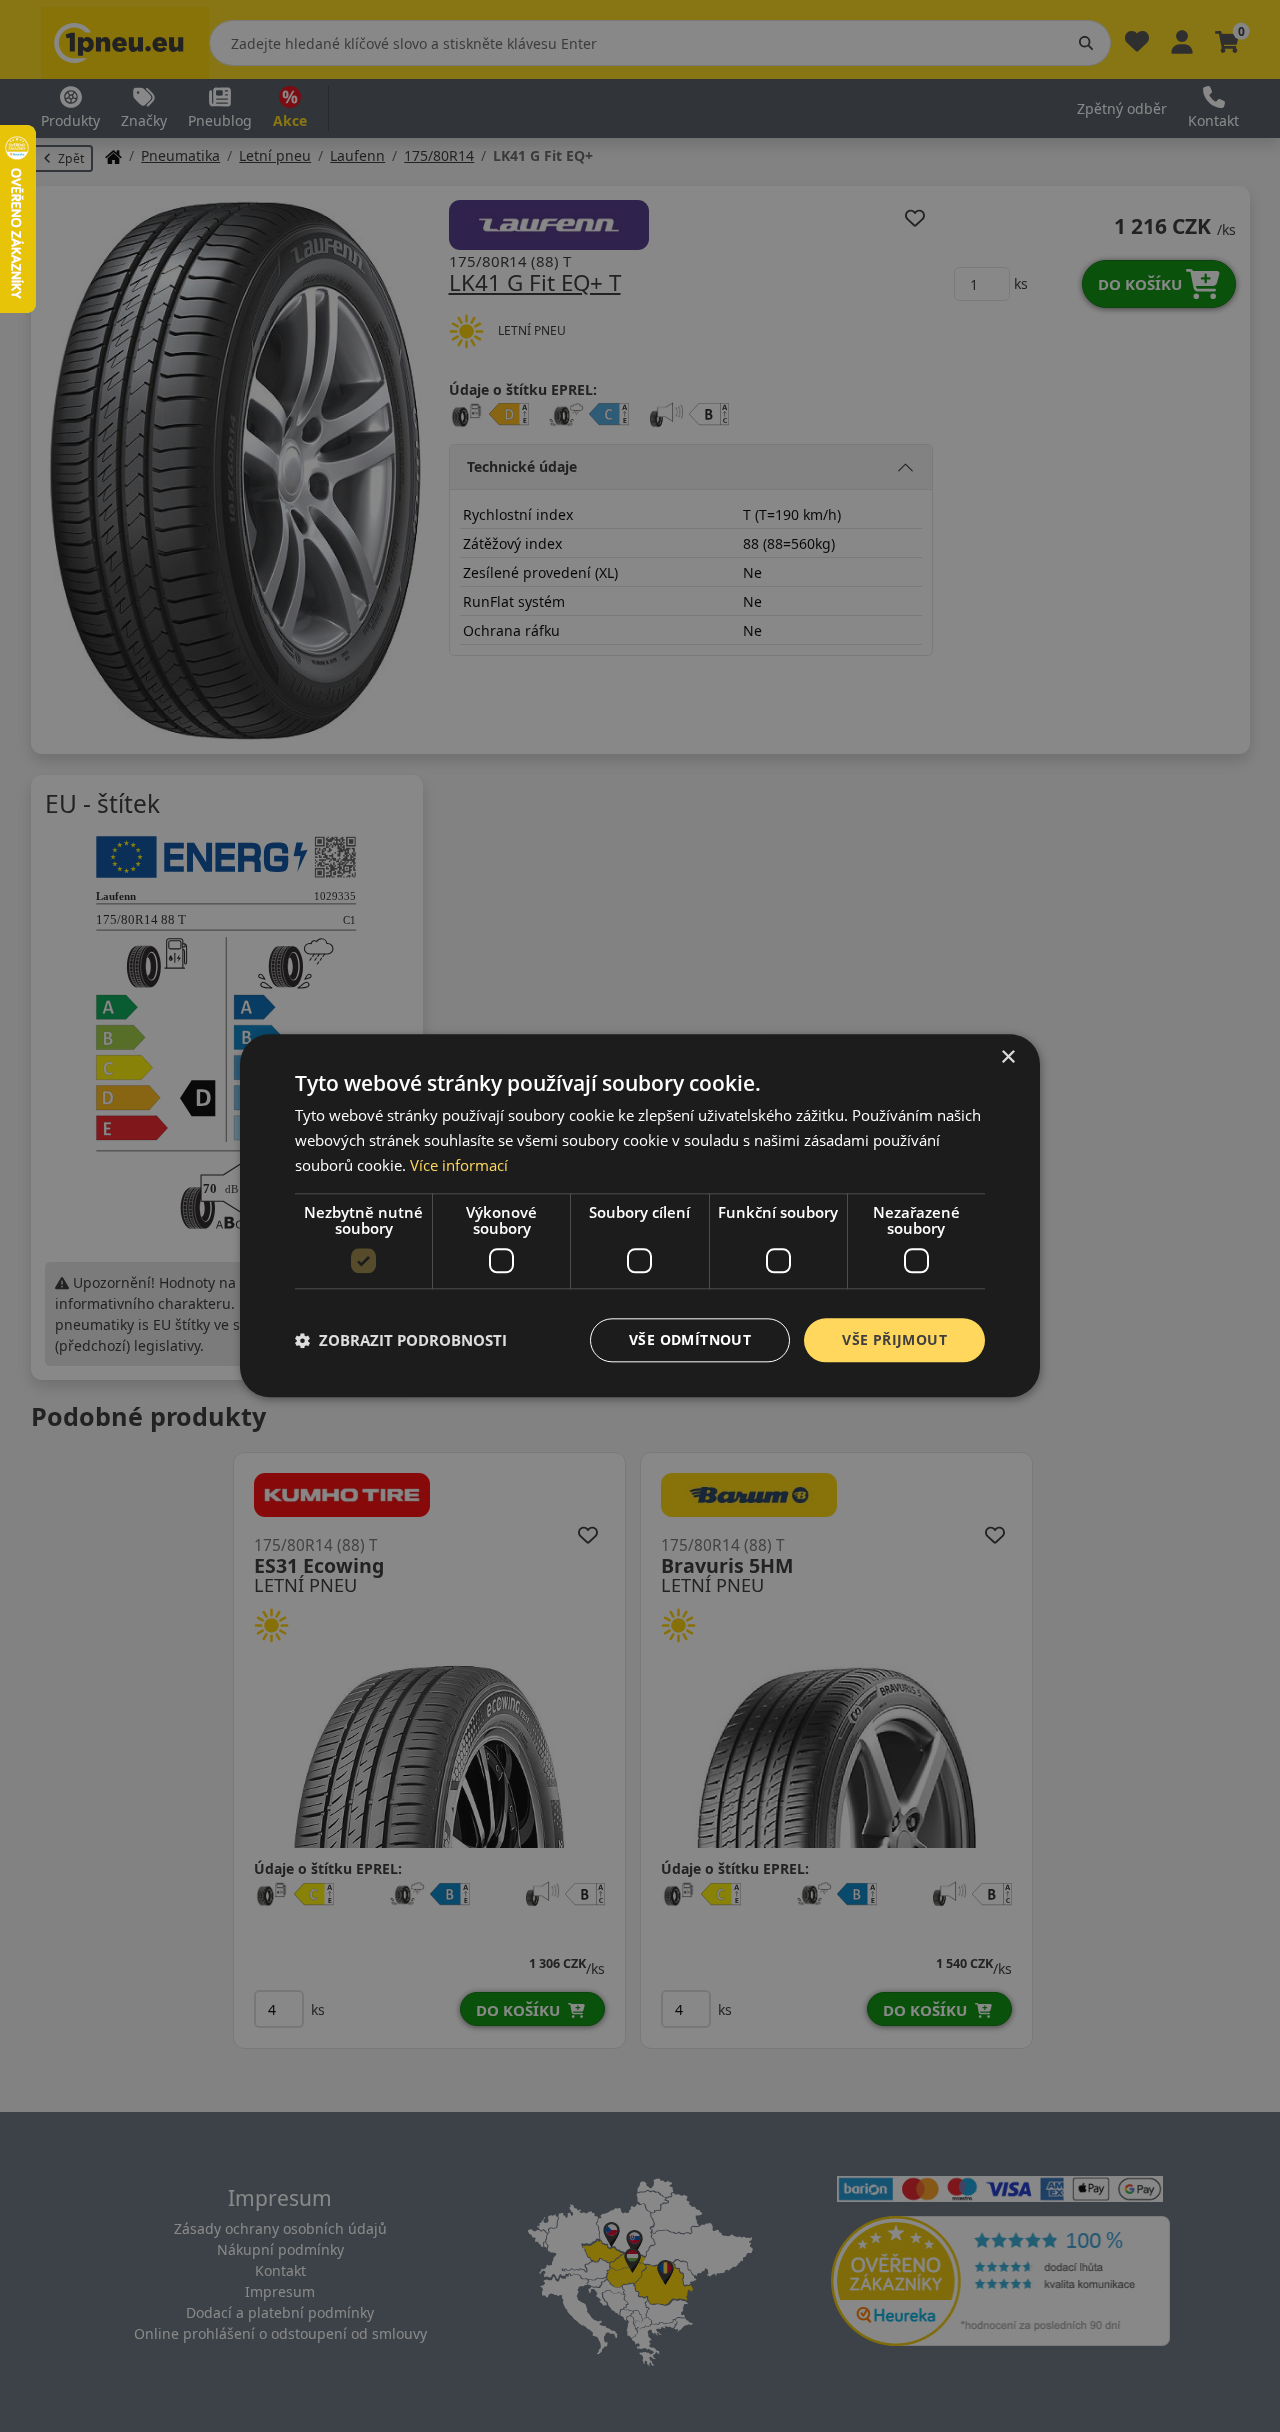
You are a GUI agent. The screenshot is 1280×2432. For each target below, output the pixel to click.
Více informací (459, 1165)
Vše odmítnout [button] (690, 1339)
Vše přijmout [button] (894, 1339)
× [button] (1007, 1057)
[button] (401, 1340)
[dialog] (640, 1215)
